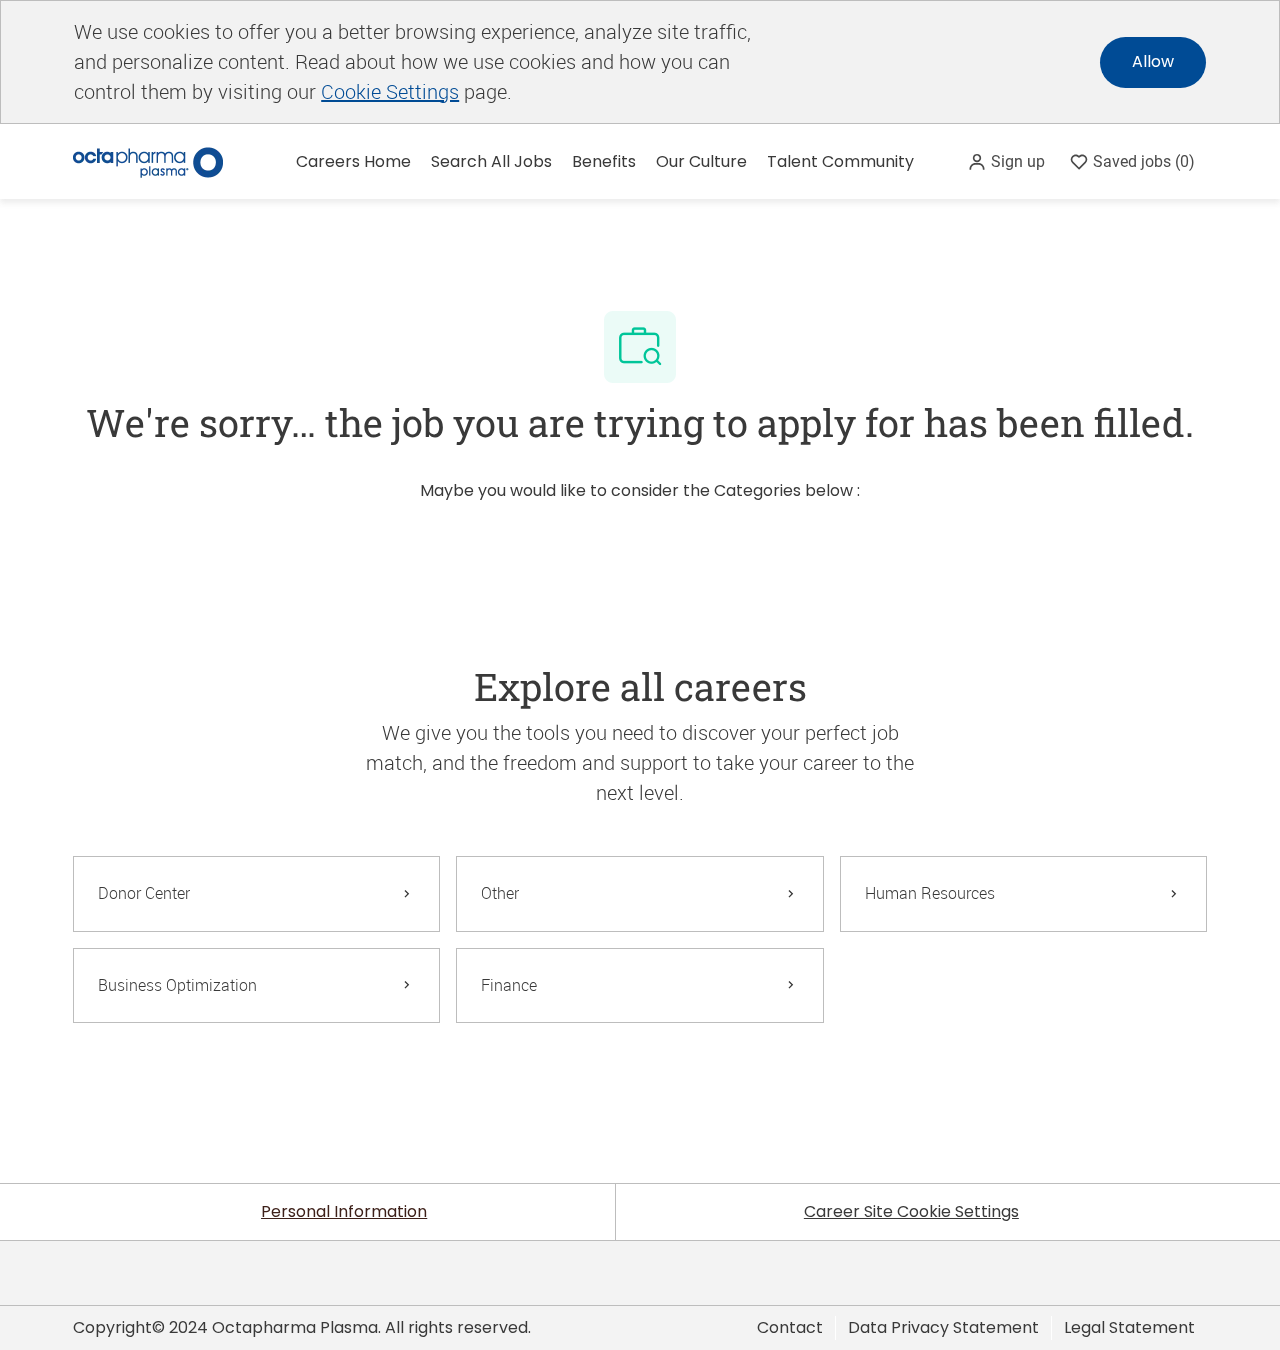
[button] (1006, 161)
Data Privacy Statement (943, 1328)
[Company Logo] (148, 160)
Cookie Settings (390, 91)
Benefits (604, 161)
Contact (790, 1328)
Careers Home (353, 161)
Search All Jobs (491, 161)
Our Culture (701, 161)
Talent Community (840, 161)
